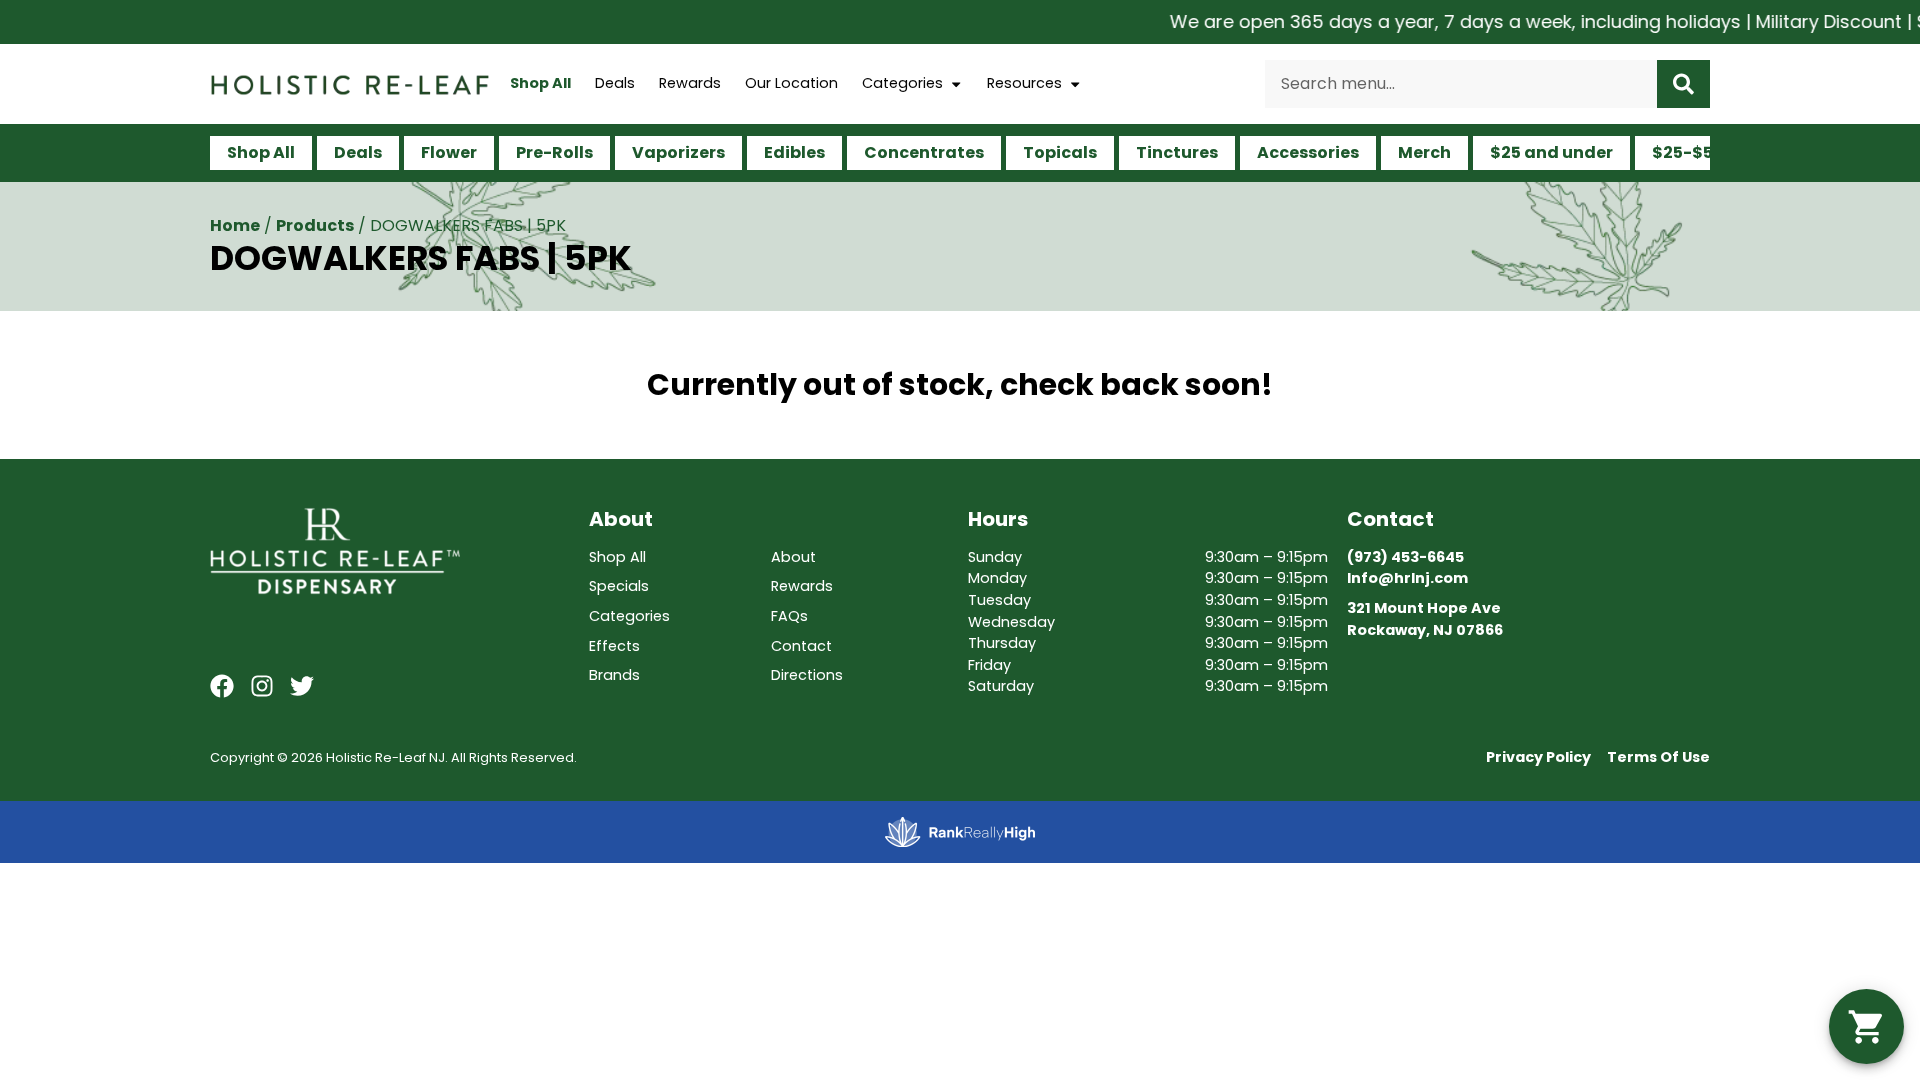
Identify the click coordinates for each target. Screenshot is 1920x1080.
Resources (1024, 83)
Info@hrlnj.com (1407, 578)
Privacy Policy (1538, 757)
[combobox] (1461, 84)
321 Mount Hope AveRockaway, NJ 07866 (1425, 619)
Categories (902, 83)
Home (235, 225)
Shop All (540, 83)
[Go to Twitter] (302, 686)
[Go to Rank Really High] (960, 832)
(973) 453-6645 (1405, 557)
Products (315, 225)
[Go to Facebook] (222, 686)
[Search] (1683, 84)
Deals (615, 83)
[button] (1866, 1026)
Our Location (791, 83)
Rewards (690, 83)
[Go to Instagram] (262, 686)
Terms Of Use (1658, 757)
